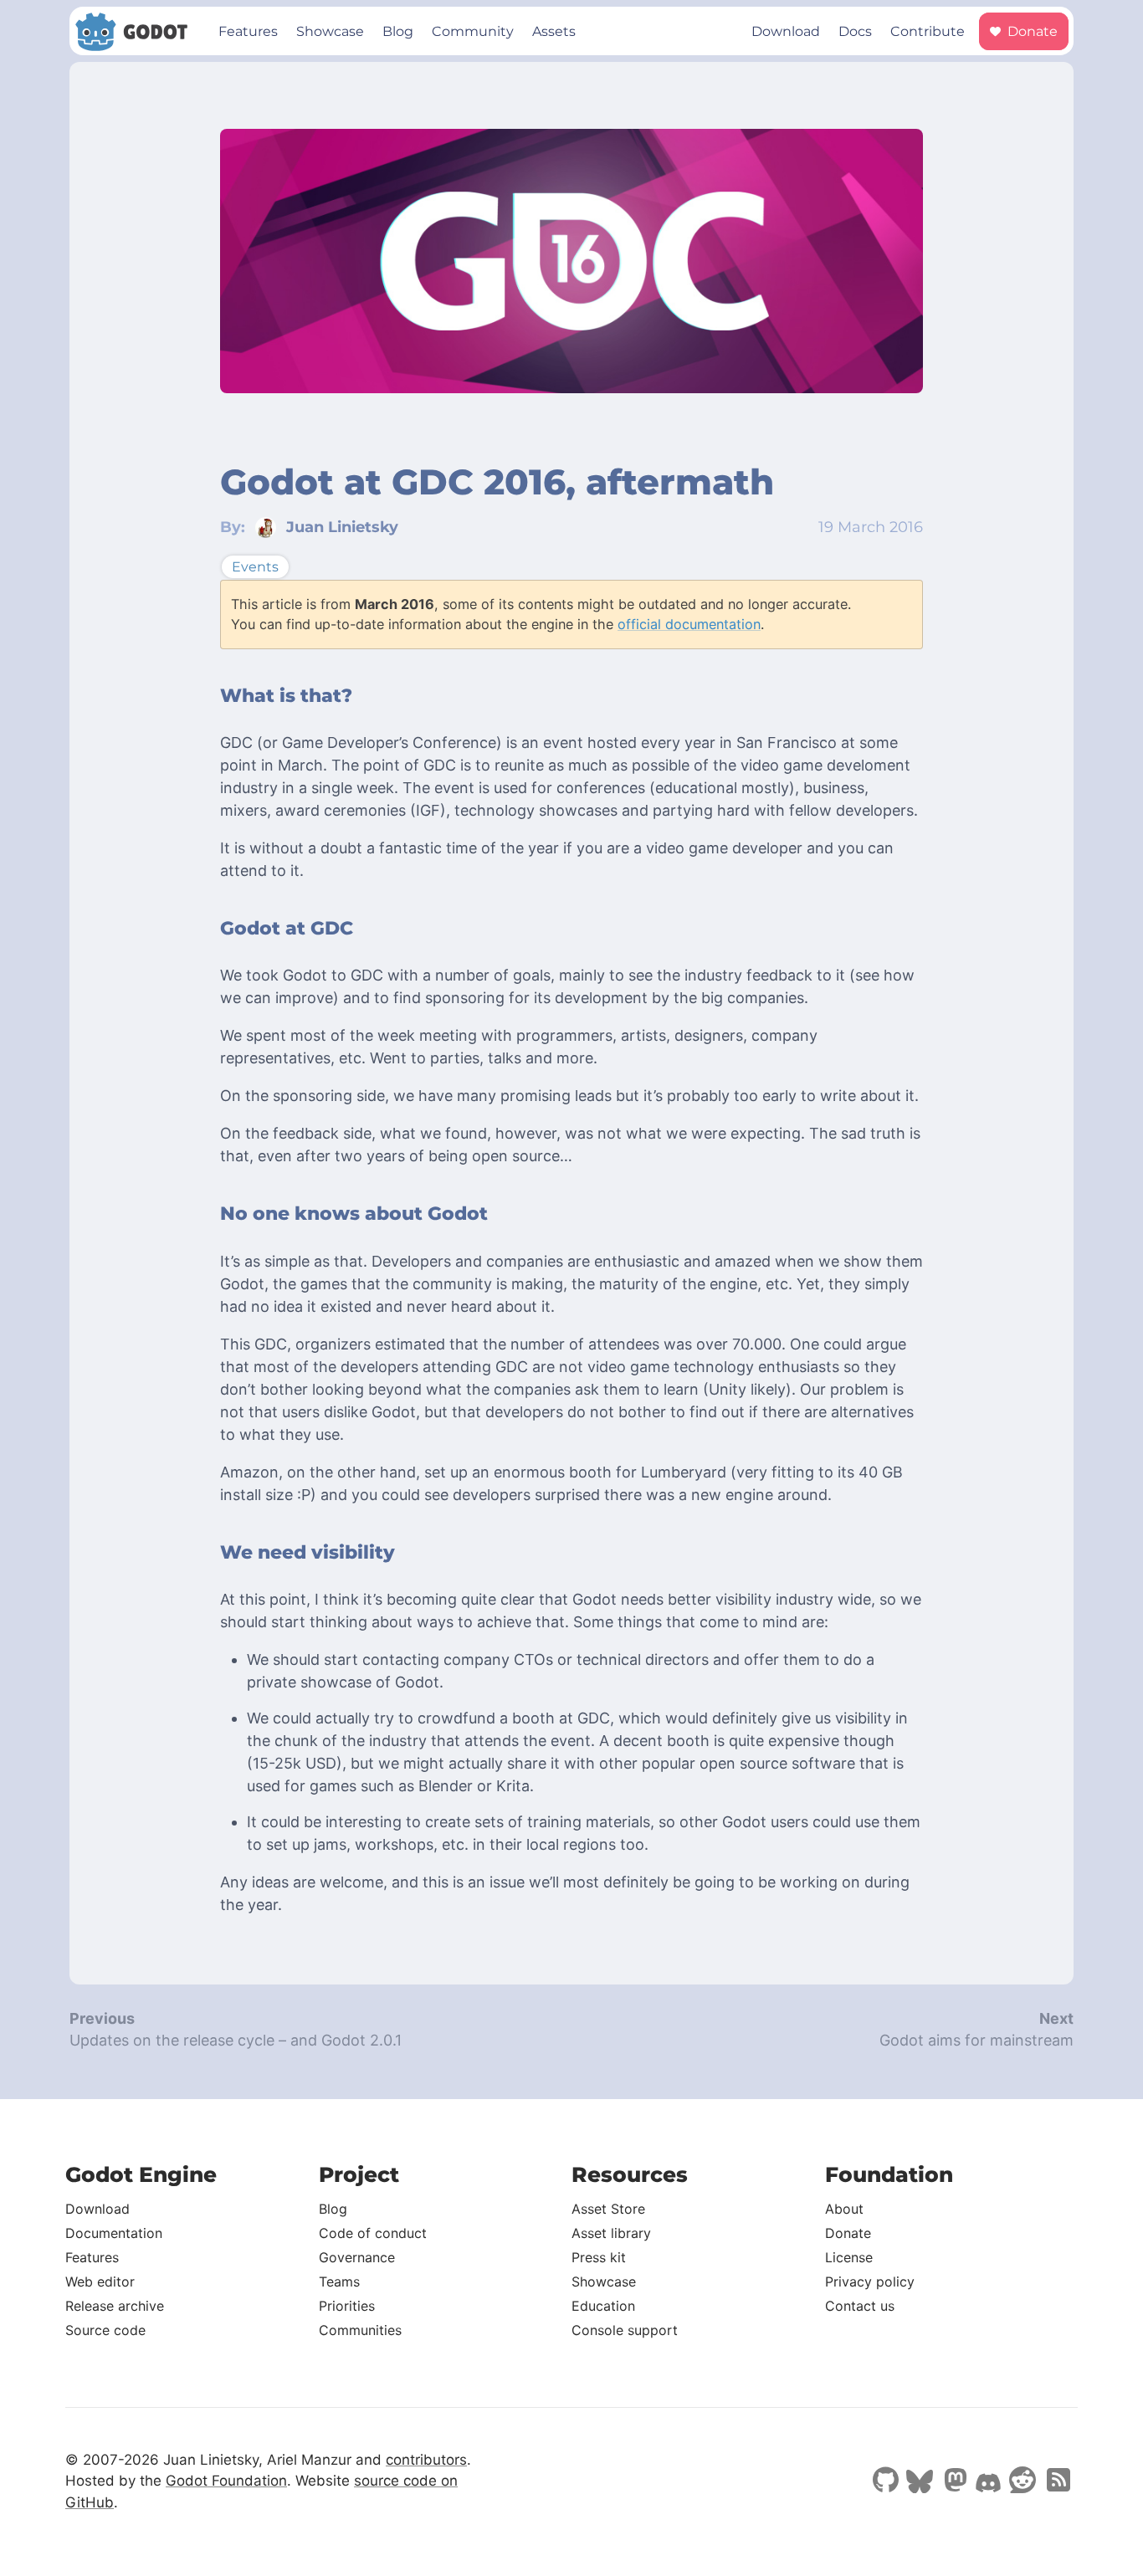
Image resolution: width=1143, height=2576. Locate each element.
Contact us (860, 2306)
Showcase (330, 31)
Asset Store (608, 2209)
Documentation (114, 2233)
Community (473, 31)
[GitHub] (885, 2481)
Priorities (347, 2306)
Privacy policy (870, 2282)
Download (786, 31)
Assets (554, 31)
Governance (357, 2257)
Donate (1031, 31)
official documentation (689, 624)
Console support (625, 2330)
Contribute (928, 31)
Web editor (100, 2282)
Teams (339, 2282)
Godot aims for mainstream (976, 2040)
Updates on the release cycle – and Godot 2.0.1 (236, 2040)
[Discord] (988, 2485)
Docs (855, 31)
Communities (360, 2330)
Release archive (115, 2306)
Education (603, 2306)
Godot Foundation (226, 2481)
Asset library (611, 2233)
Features (248, 31)
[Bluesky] (920, 2483)
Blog (398, 31)
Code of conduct (373, 2233)
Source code (105, 2330)
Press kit (599, 2257)
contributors (426, 2460)
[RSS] (1057, 2481)
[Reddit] (1023, 2481)
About (844, 2209)
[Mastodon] (954, 2481)
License (849, 2257)
